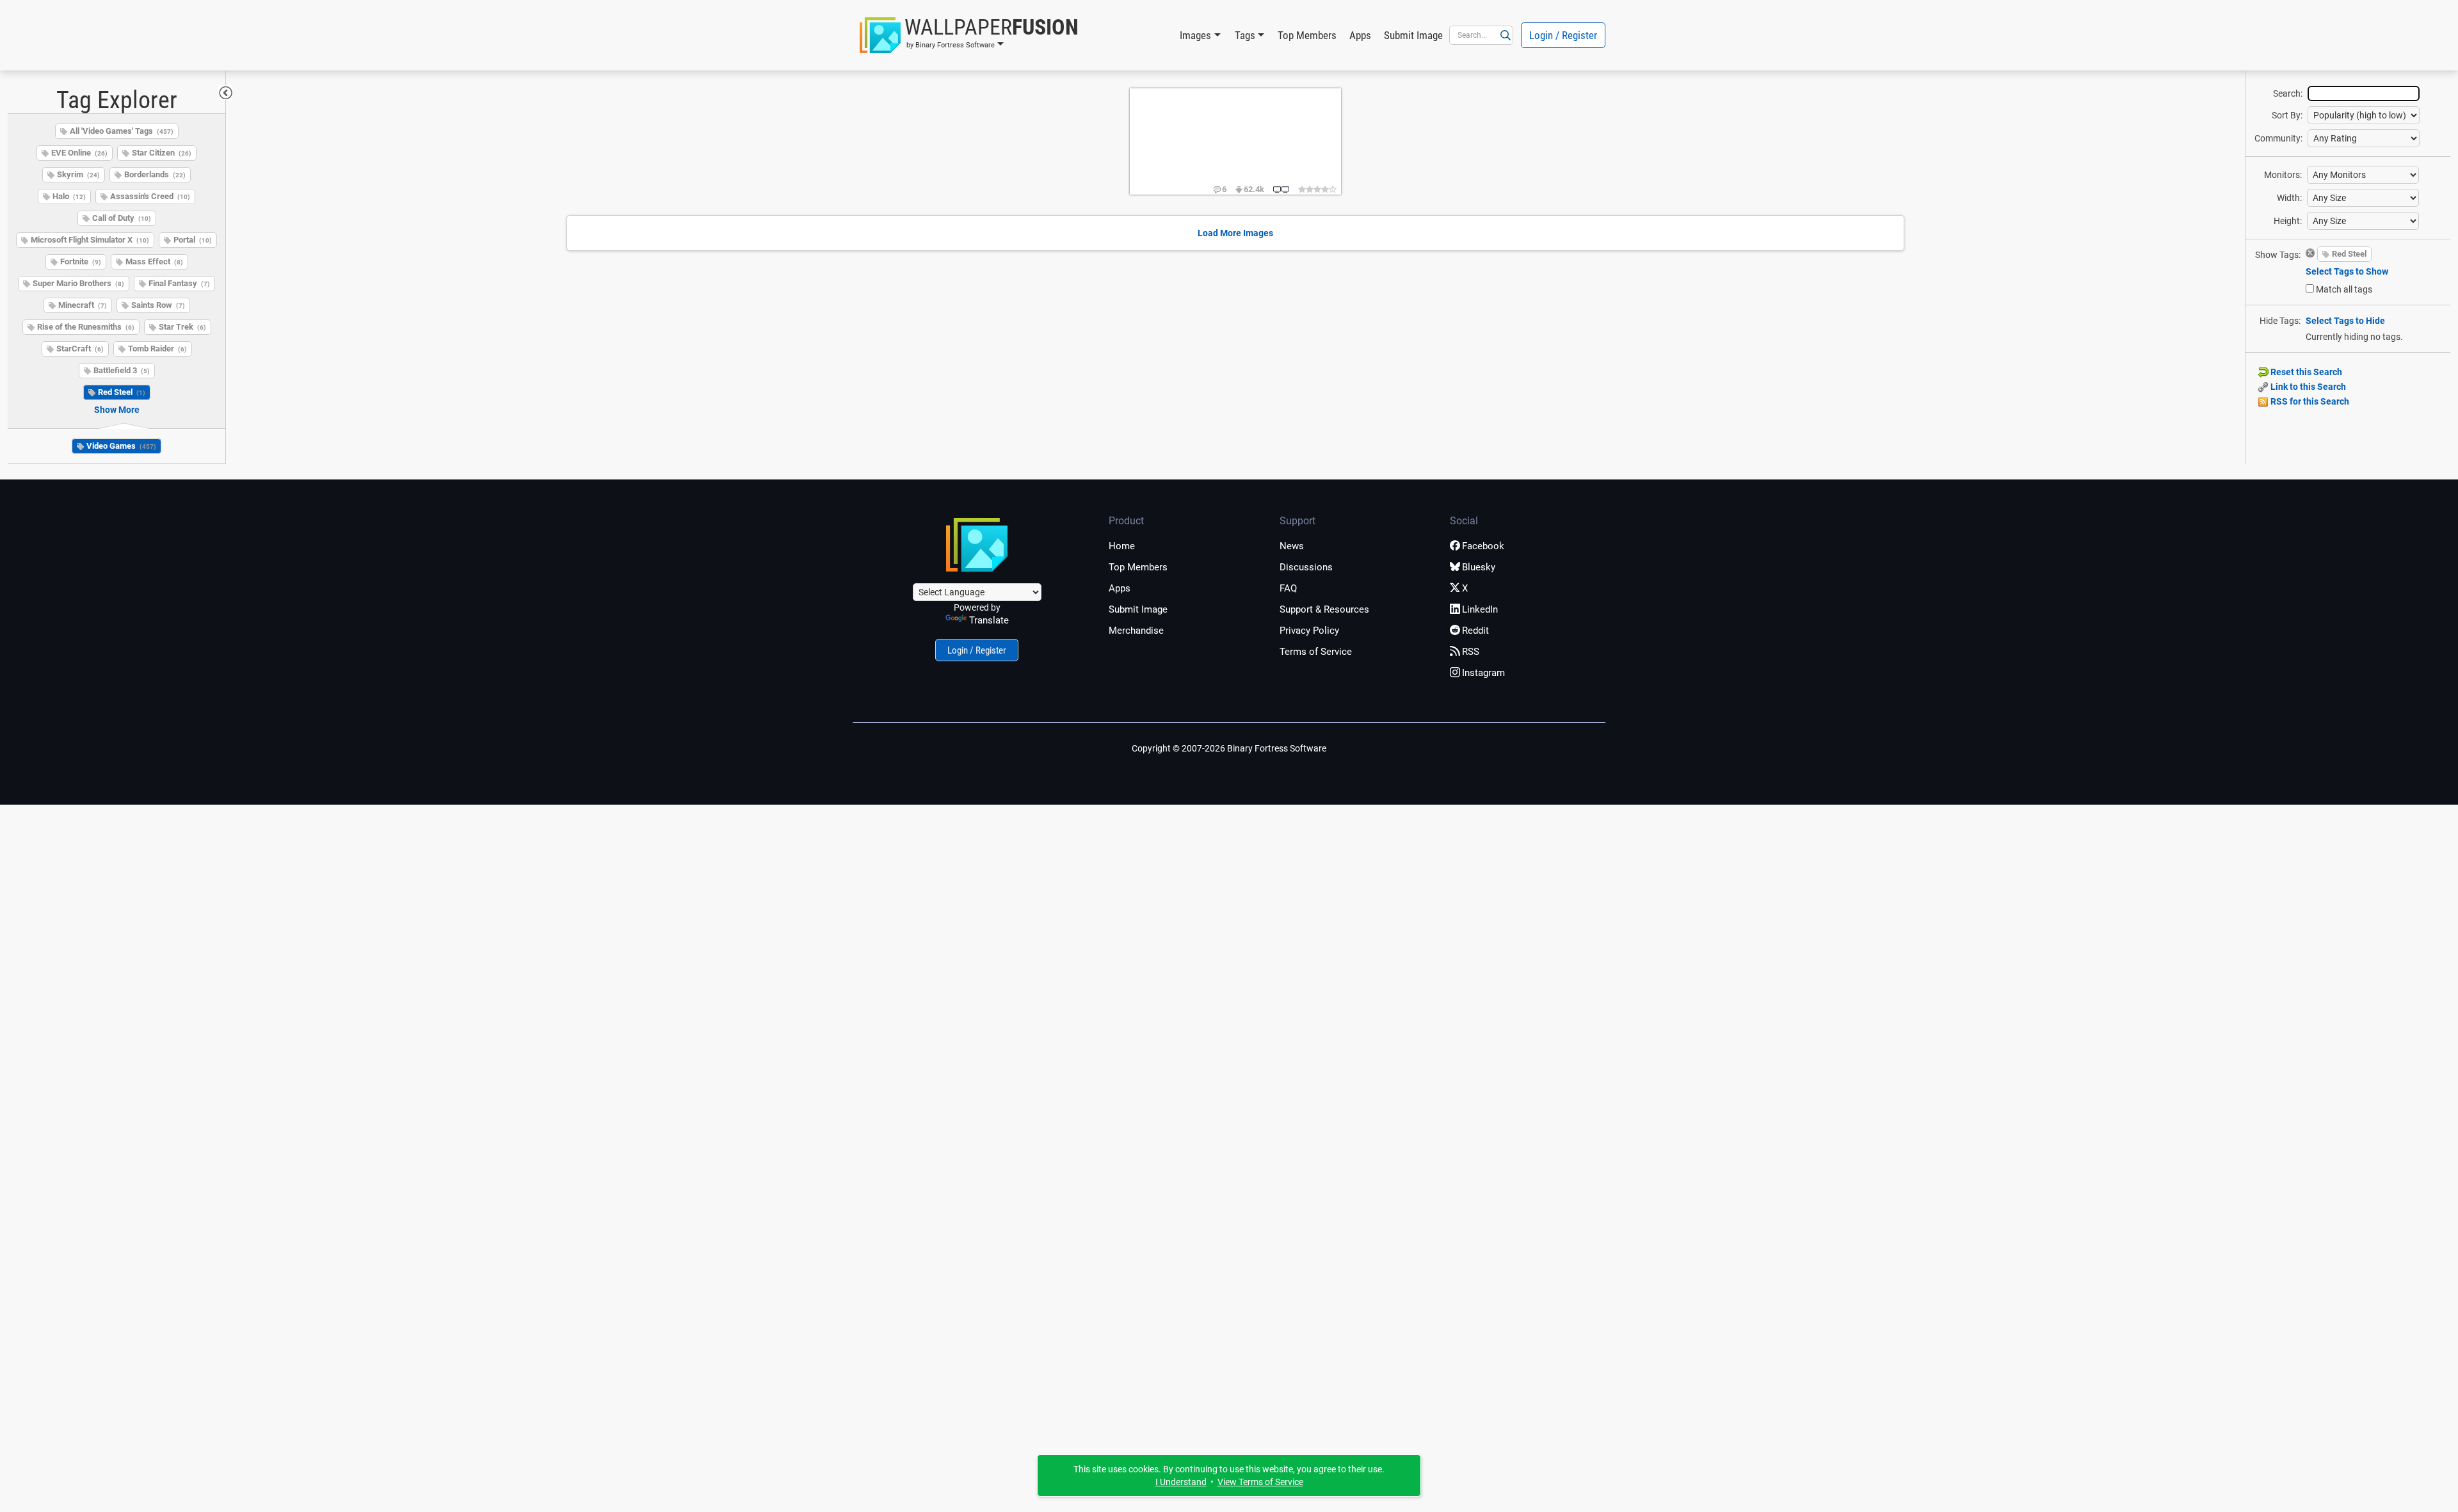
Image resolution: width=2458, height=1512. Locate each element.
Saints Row (158, 305)
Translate (989, 620)
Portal (193, 240)
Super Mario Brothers (78, 283)
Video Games (121, 446)
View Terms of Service (1260, 1482)
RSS (1471, 652)
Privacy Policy (1309, 631)
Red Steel (122, 392)
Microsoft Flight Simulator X (90, 240)
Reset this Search (2305, 372)
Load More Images (1235, 233)
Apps (1360, 35)
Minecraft (83, 305)
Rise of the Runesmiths (86, 327)
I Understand (1181, 1482)
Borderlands (155, 174)
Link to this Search (2307, 387)
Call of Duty (122, 218)
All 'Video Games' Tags (122, 131)
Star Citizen (162, 153)
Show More (117, 410)
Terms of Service (1316, 652)
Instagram (1483, 673)
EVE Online (79, 153)
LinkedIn (1480, 609)
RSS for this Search (2309, 401)
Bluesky (1479, 567)
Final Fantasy (179, 283)
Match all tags (2344, 289)
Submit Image (1413, 35)
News (1292, 546)
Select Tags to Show (2347, 271)
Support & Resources (1324, 609)
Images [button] (1195, 35)
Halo (69, 196)
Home (1122, 546)
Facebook (1483, 546)
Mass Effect (154, 261)
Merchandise (1136, 631)
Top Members (1307, 35)
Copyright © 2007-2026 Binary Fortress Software (1229, 748)
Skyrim (78, 174)
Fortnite (81, 261)
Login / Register (1563, 35)
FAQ (1288, 588)
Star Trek (182, 327)
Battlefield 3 (122, 370)
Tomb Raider (157, 349)
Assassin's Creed (150, 196)
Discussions (1306, 567)
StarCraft (80, 349)
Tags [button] (1245, 35)
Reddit (1475, 631)
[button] (969, 35)
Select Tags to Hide (2345, 321)
